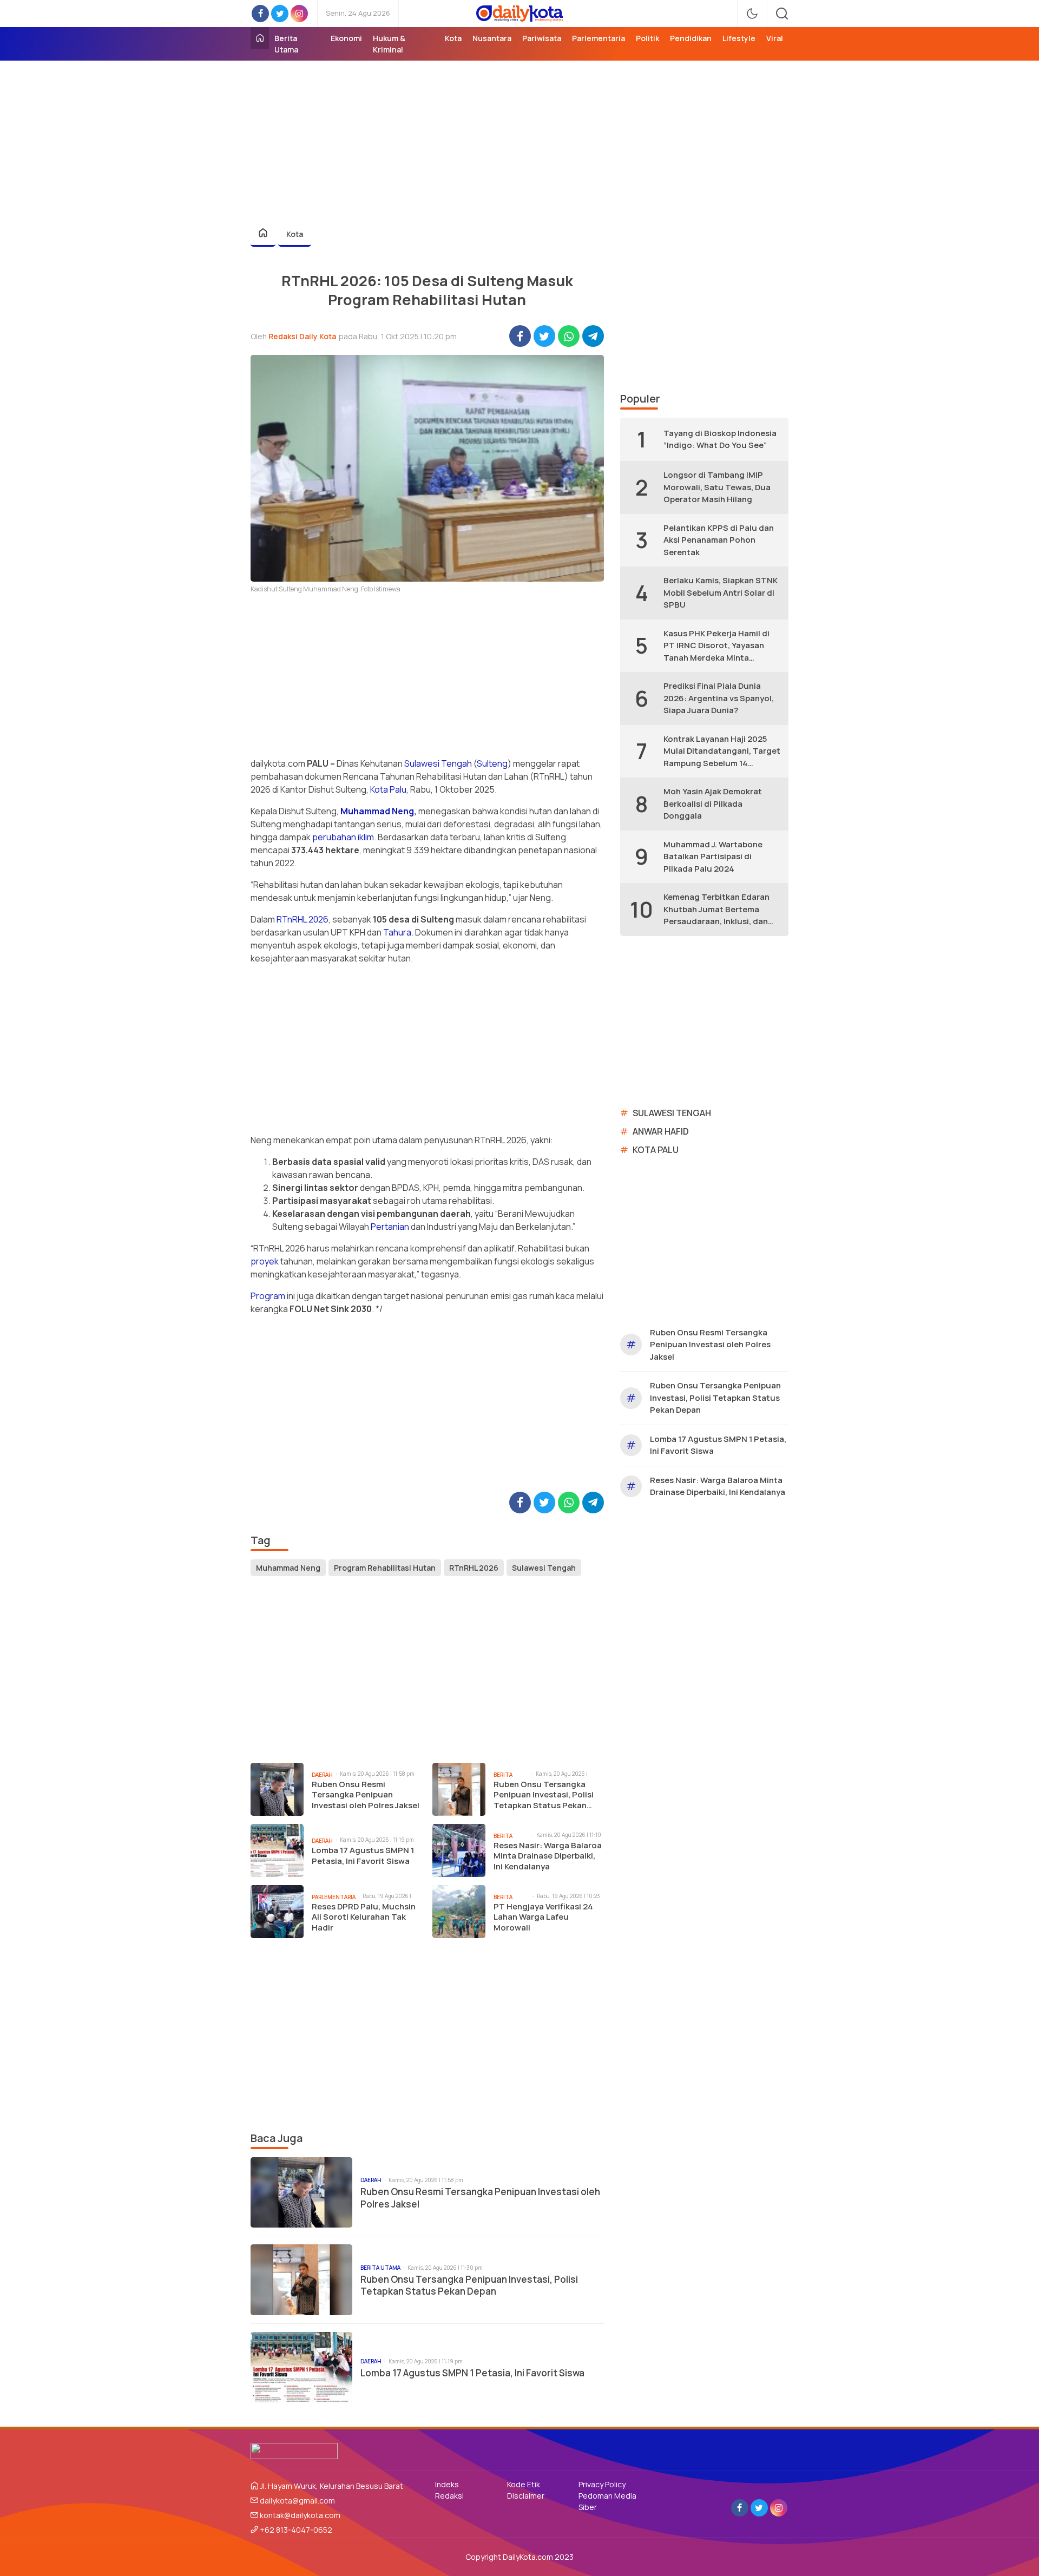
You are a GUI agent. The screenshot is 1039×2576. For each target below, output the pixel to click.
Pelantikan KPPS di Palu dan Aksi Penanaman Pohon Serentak (719, 540)
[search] (782, 14)
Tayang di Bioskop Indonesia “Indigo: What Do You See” (720, 439)
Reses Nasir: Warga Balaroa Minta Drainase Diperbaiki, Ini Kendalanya (548, 1856)
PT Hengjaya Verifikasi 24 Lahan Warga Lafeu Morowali (543, 1917)
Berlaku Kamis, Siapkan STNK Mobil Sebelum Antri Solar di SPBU (721, 592)
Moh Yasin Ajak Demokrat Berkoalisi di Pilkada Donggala (713, 803)
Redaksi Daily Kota (302, 336)
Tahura (397, 932)
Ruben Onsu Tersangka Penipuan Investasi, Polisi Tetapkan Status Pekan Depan (544, 1795)
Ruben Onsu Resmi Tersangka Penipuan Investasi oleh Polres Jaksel (366, 1795)
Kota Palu (388, 789)
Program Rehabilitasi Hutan (385, 1568)
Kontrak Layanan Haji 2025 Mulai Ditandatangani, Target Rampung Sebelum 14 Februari (722, 752)
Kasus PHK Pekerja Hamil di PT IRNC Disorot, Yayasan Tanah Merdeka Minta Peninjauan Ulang (716, 646)
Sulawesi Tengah (438, 763)
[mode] (752, 14)
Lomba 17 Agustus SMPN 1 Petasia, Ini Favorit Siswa (363, 1856)
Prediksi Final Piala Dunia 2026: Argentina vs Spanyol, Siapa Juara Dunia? (719, 698)
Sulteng (492, 763)
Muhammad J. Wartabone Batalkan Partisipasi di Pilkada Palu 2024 (713, 857)
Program (268, 1296)
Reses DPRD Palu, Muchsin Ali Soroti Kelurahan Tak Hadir (364, 1917)
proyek (265, 1261)
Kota (295, 234)
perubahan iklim (343, 837)
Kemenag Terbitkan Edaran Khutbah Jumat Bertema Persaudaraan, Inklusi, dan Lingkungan (716, 910)
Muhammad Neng (377, 811)
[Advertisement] (519, 136)
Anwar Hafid (661, 1131)
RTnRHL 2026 (303, 919)
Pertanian (390, 1227)
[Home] (260, 38)
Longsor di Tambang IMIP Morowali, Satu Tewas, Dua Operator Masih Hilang (717, 487)
